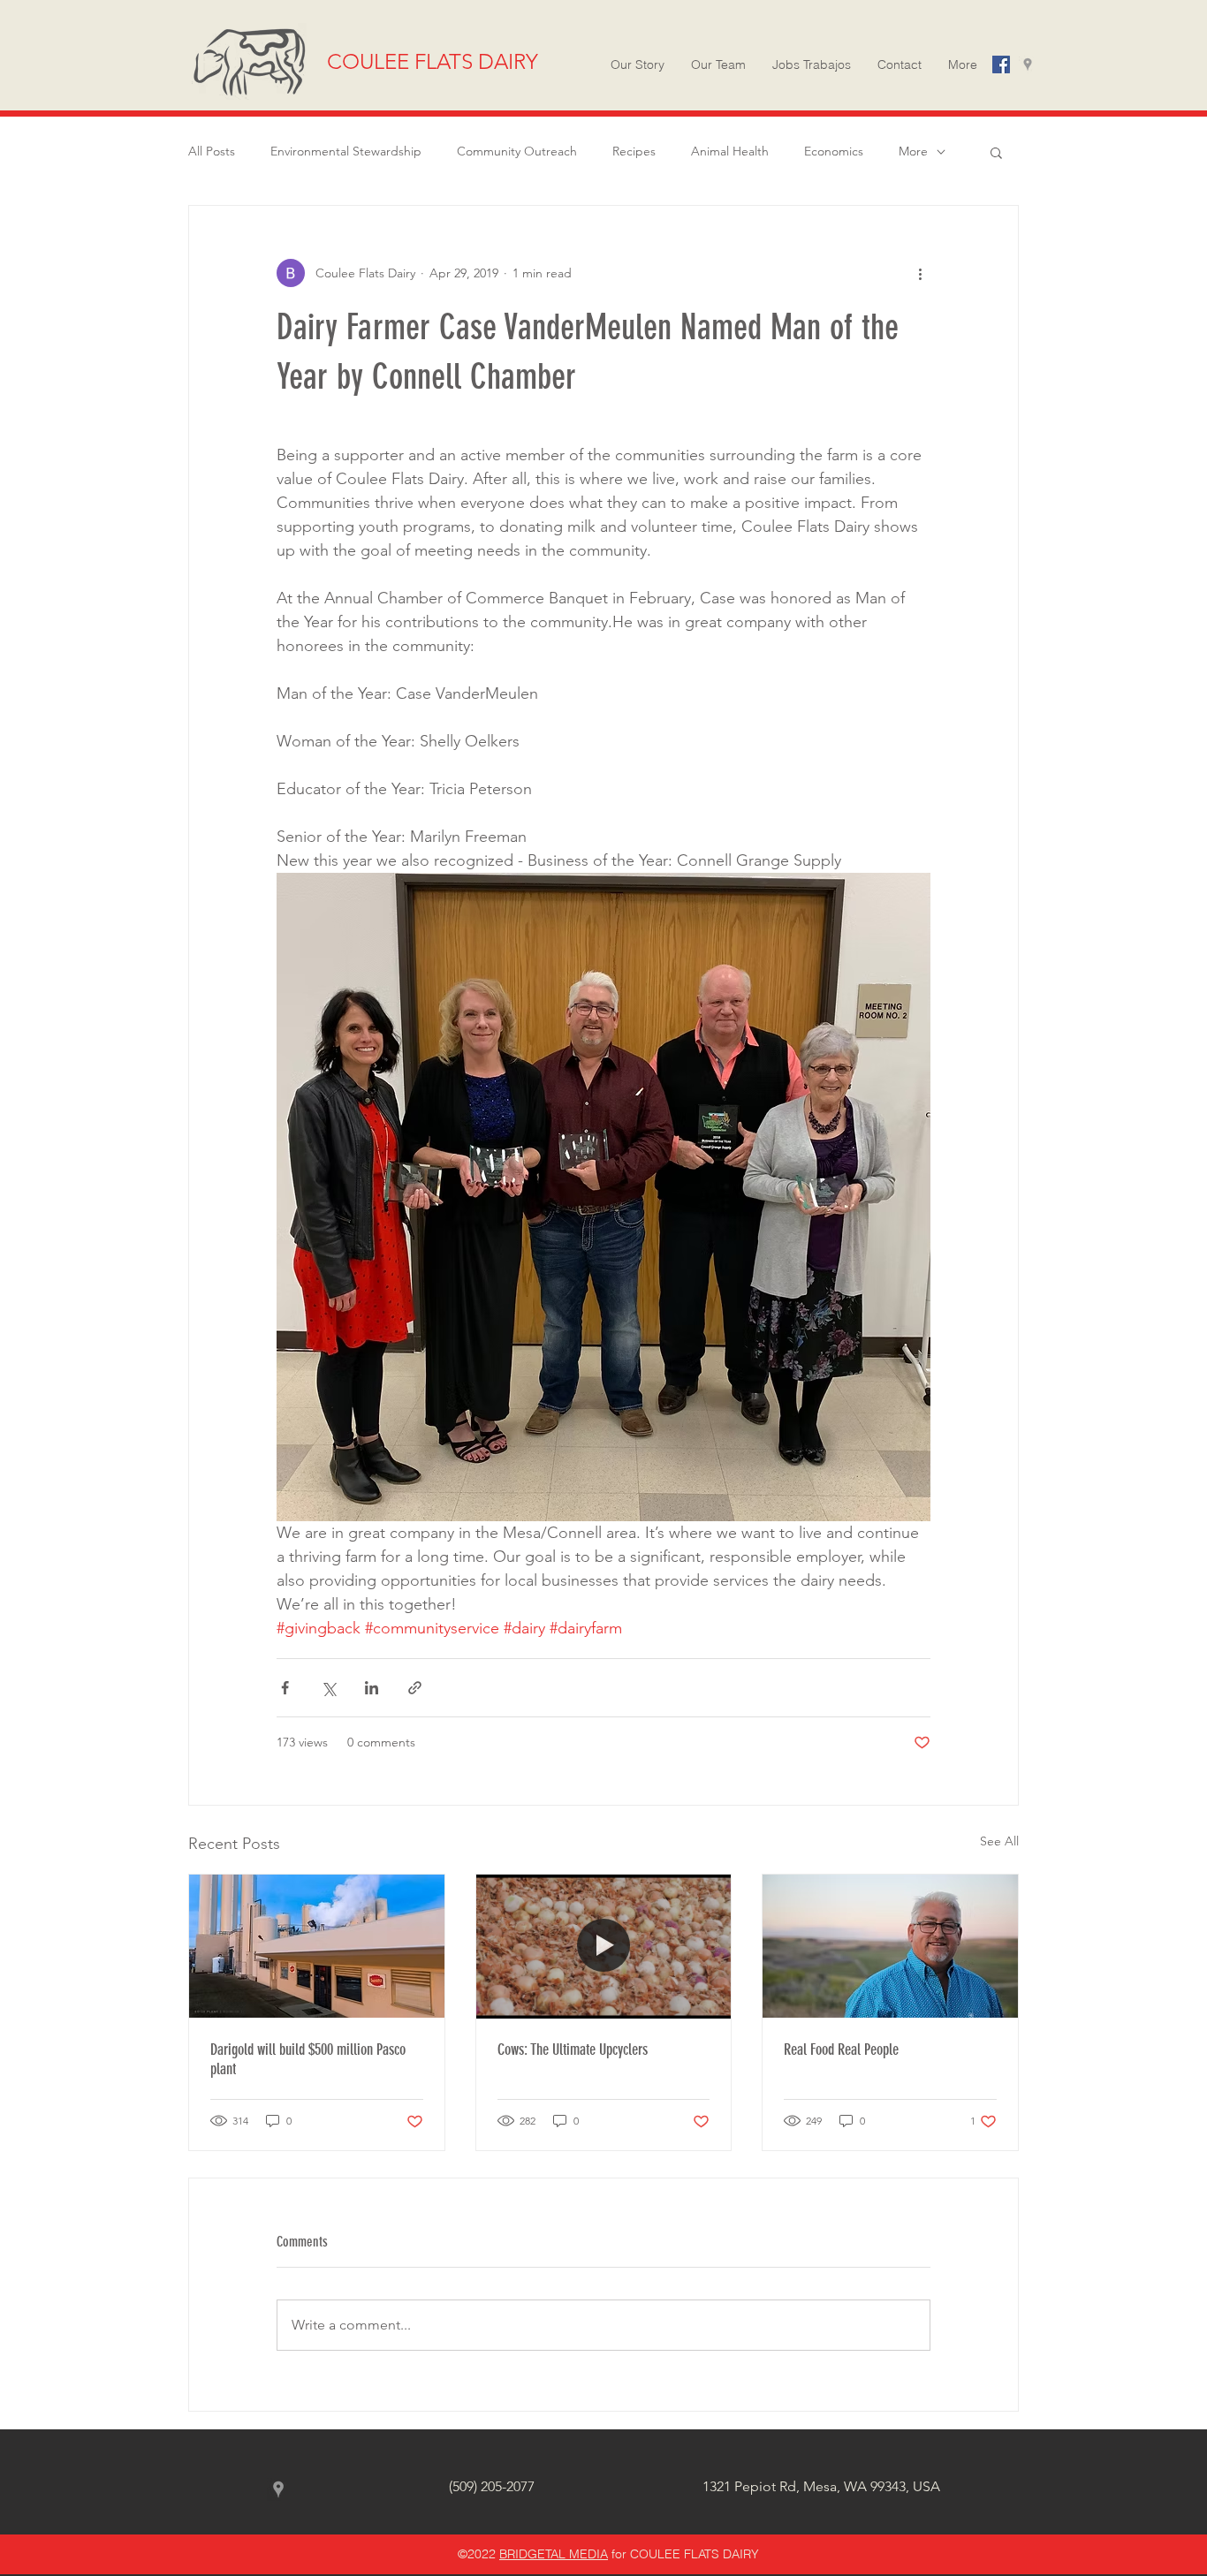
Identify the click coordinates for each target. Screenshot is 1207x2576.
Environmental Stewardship (346, 151)
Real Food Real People (841, 2049)
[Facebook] (1001, 64)
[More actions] (920, 273)
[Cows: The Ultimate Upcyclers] (604, 1946)
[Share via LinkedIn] (372, 1688)
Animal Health (730, 151)
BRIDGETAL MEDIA (554, 2554)
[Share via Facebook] (285, 1688)
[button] (963, 64)
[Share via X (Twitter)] (328, 1688)
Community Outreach (517, 151)
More (913, 151)
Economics (834, 151)
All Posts (212, 151)
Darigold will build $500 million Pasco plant (308, 2059)
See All (999, 1841)
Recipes (634, 151)
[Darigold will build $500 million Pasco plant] (317, 1946)
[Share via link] (415, 1688)
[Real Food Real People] (890, 1946)
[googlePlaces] (1028, 64)
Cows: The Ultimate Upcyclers (573, 2049)
